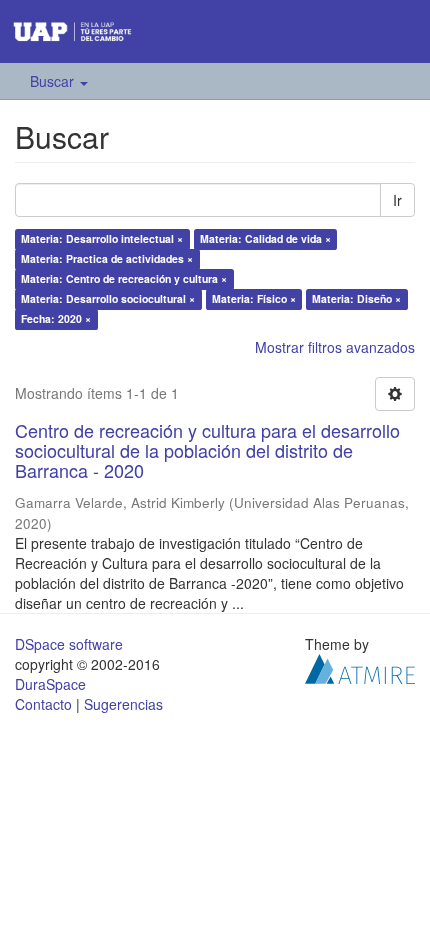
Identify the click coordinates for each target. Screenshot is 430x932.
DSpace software (69, 644)
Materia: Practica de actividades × (107, 258)
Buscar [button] (54, 81)
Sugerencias (123, 704)
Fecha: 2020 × (56, 318)
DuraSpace (50, 684)
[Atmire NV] (360, 666)
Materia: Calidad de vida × (265, 238)
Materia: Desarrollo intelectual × (102, 238)
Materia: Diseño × (356, 298)
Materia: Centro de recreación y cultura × (124, 278)
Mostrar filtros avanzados (335, 347)
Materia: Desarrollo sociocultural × (108, 298)
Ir (397, 200)
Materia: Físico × (254, 298)
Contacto (43, 704)
